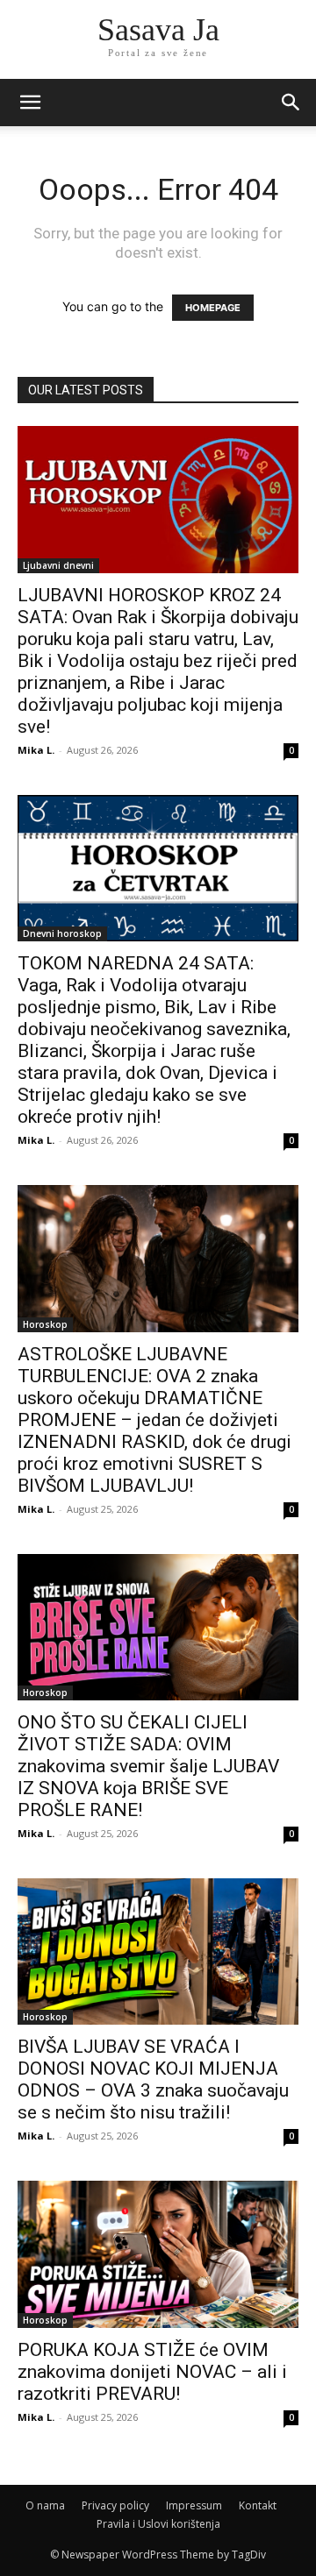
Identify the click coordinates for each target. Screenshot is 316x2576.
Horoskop (45, 1324)
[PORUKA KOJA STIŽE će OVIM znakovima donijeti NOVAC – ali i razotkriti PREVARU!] (158, 2254)
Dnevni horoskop (62, 933)
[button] (291, 103)
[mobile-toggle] (30, 103)
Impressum (194, 2505)
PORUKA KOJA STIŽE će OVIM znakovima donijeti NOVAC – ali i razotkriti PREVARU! (152, 2372)
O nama (45, 2505)
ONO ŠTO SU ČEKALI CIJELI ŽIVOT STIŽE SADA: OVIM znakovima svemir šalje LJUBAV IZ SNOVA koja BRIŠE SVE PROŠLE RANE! (148, 1766)
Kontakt (258, 2505)
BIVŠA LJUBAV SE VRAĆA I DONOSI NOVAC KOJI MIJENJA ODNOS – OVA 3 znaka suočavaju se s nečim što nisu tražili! (153, 2079)
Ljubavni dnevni (58, 565)
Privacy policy (115, 2505)
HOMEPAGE (213, 308)
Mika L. (36, 750)
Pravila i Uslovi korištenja (158, 2524)
